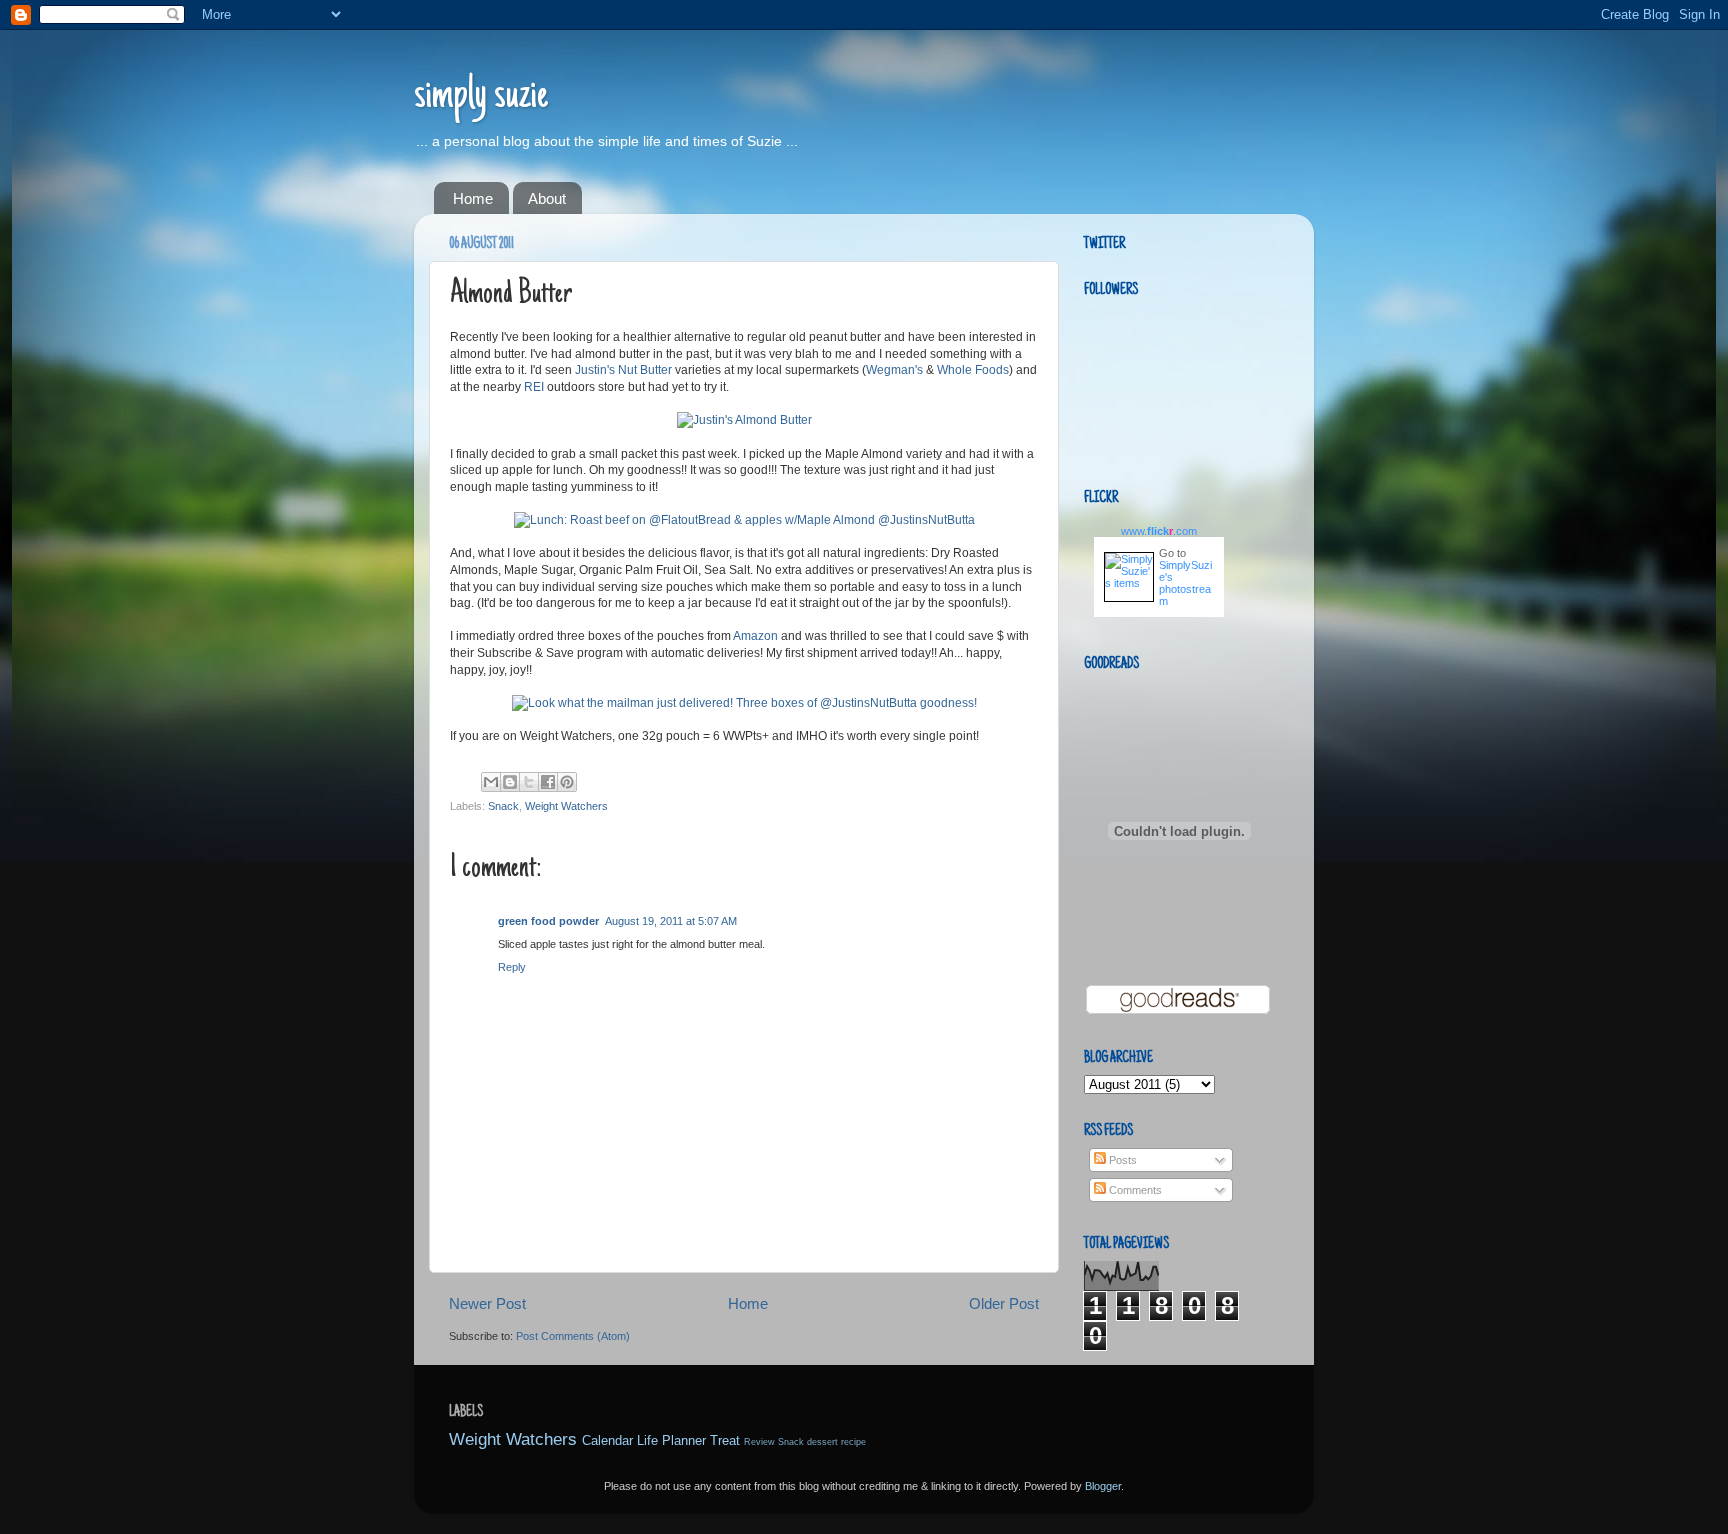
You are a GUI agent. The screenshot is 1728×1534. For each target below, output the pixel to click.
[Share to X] (529, 782)
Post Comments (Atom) (573, 1336)
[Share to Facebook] (548, 782)
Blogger (1103, 1486)
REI (534, 387)
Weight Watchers (566, 806)
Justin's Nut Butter (623, 370)
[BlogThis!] (510, 782)
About (547, 198)
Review (759, 1442)
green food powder (548, 921)
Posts (1121, 1160)
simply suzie (481, 97)
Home (473, 198)
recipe (853, 1442)
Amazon (755, 636)
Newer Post (487, 1303)
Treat (725, 1440)
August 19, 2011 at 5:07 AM (671, 921)
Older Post (1004, 1303)
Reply (512, 967)
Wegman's (894, 370)
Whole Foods (973, 370)
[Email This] (491, 782)
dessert (822, 1442)
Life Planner (671, 1440)
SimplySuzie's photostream (1185, 583)
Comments (1134, 1190)
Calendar (607, 1440)
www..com (1159, 531)
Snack (503, 806)
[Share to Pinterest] (567, 782)
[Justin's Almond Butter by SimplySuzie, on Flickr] (744, 420)
